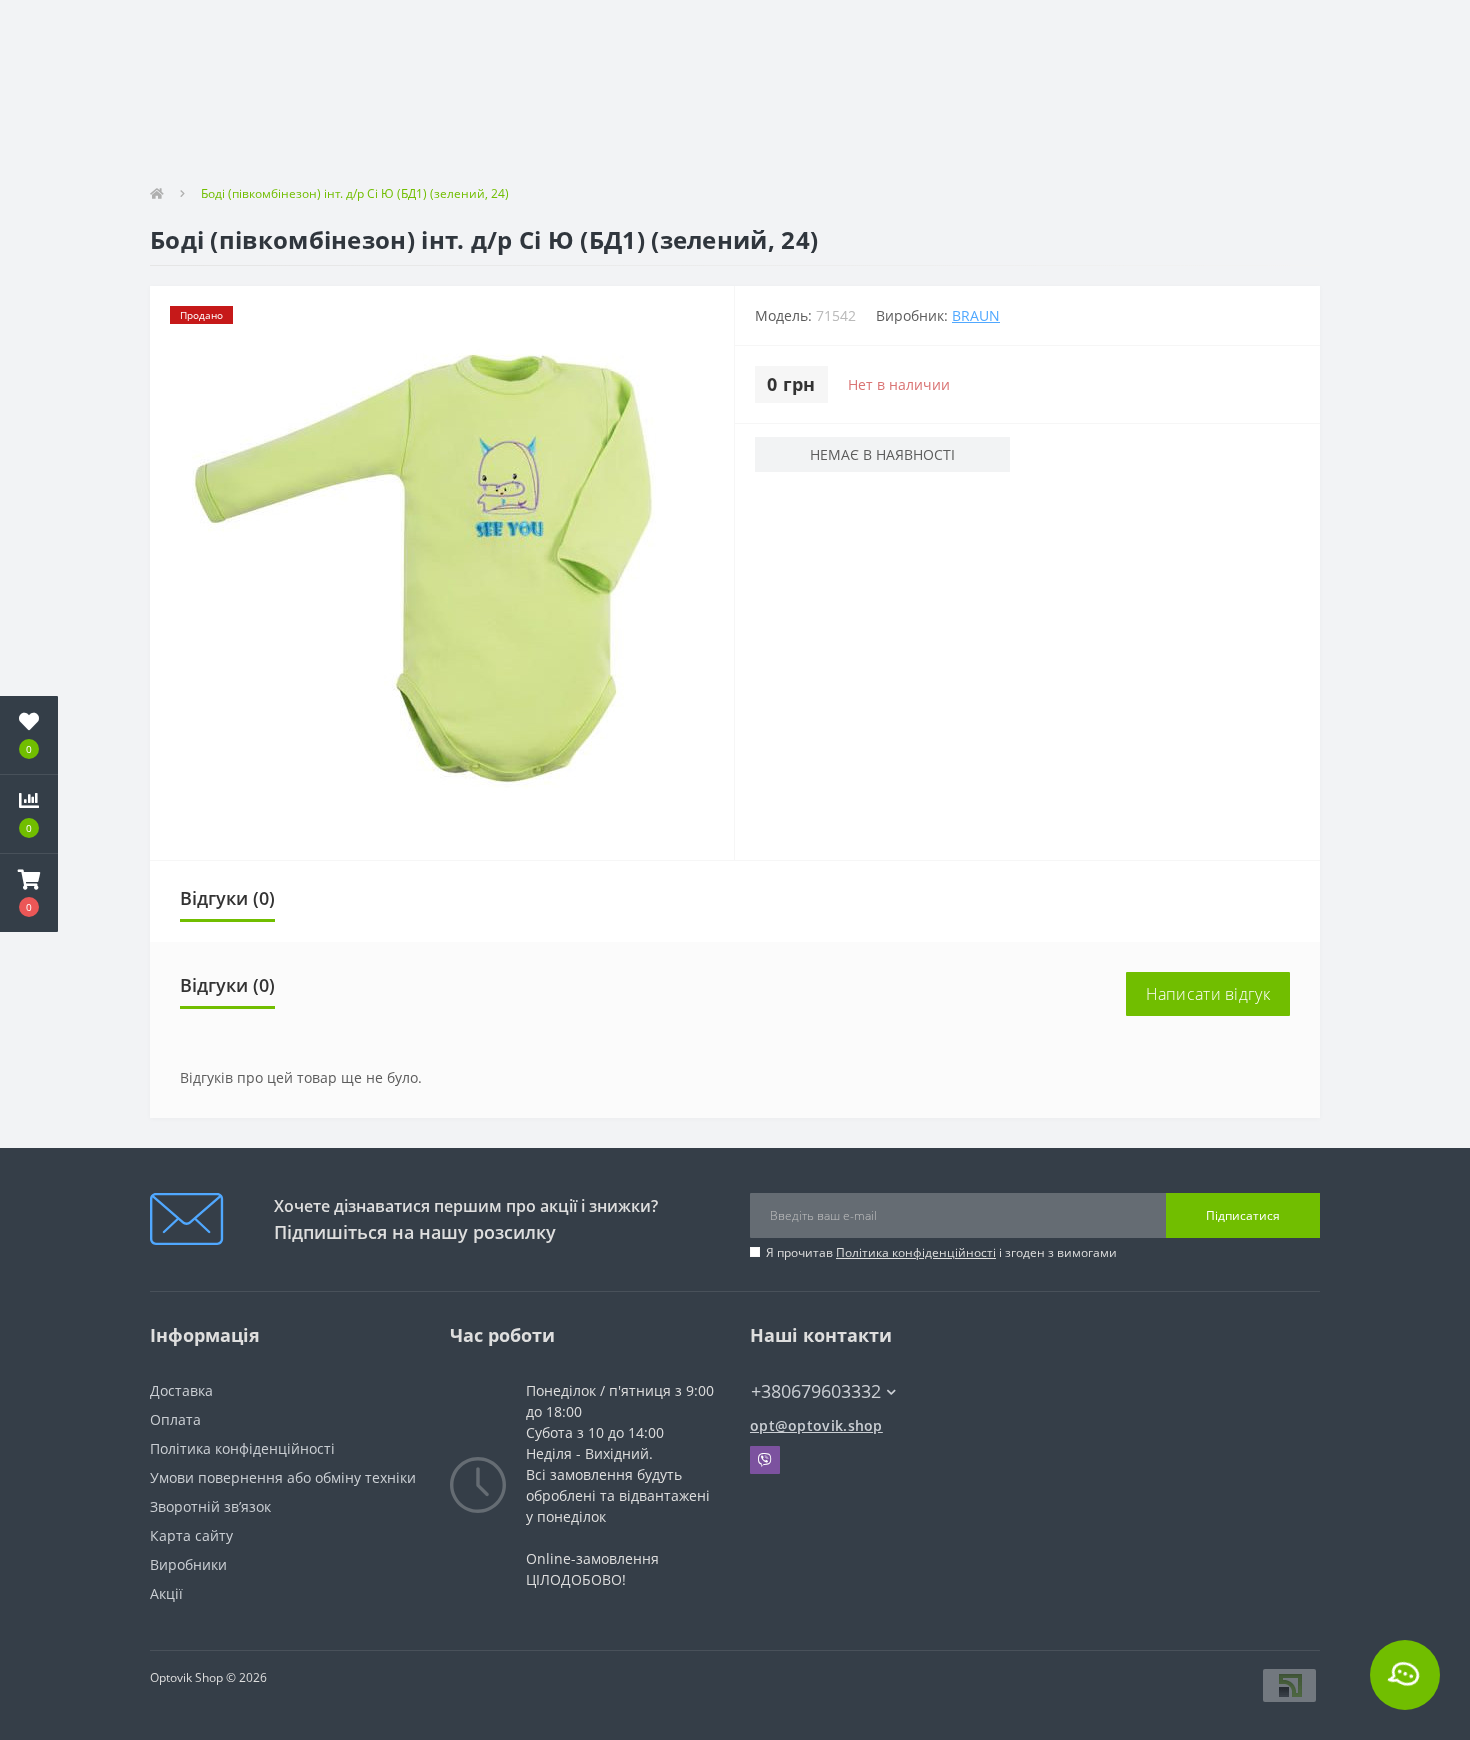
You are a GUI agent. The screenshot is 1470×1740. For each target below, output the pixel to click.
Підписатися (1243, 1215)
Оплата (175, 1419)
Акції (166, 1593)
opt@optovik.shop (816, 1425)
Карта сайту (191, 1535)
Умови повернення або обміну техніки (283, 1477)
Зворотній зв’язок (210, 1506)
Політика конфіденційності (916, 1252)
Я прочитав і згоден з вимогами (941, 1252)
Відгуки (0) (227, 898)
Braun (976, 315)
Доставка (181, 1390)
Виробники (188, 1564)
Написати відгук (1208, 994)
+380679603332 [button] (816, 1391)
